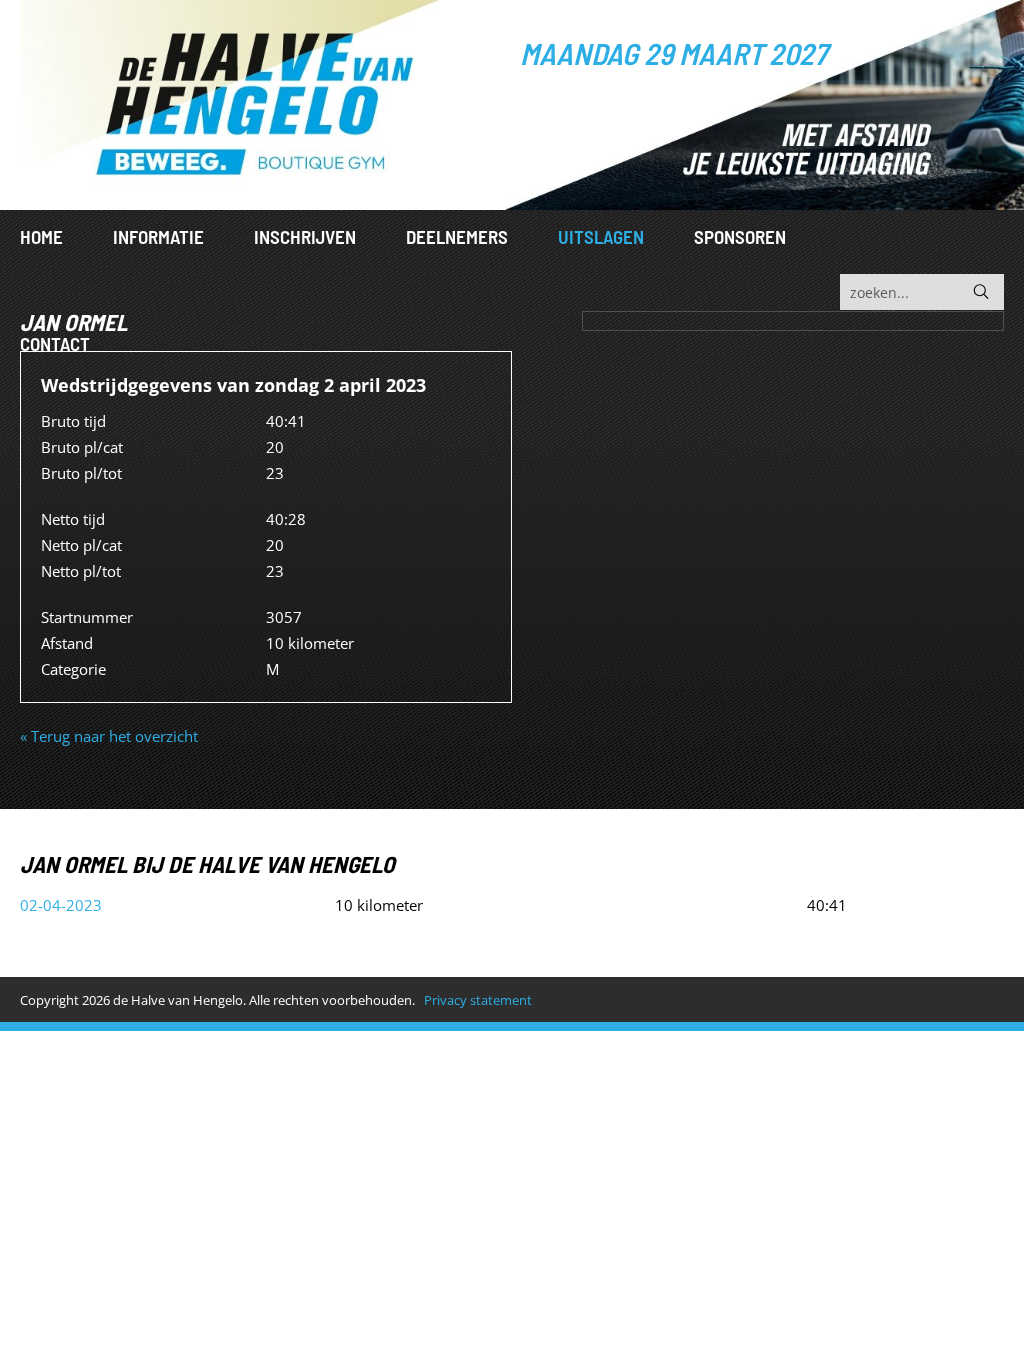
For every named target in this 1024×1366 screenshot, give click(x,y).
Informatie (158, 236)
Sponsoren (740, 236)
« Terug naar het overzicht (109, 736)
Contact (55, 343)
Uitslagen (601, 236)
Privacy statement (478, 1000)
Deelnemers (457, 236)
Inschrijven (305, 236)
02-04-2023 (61, 905)
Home (41, 236)
